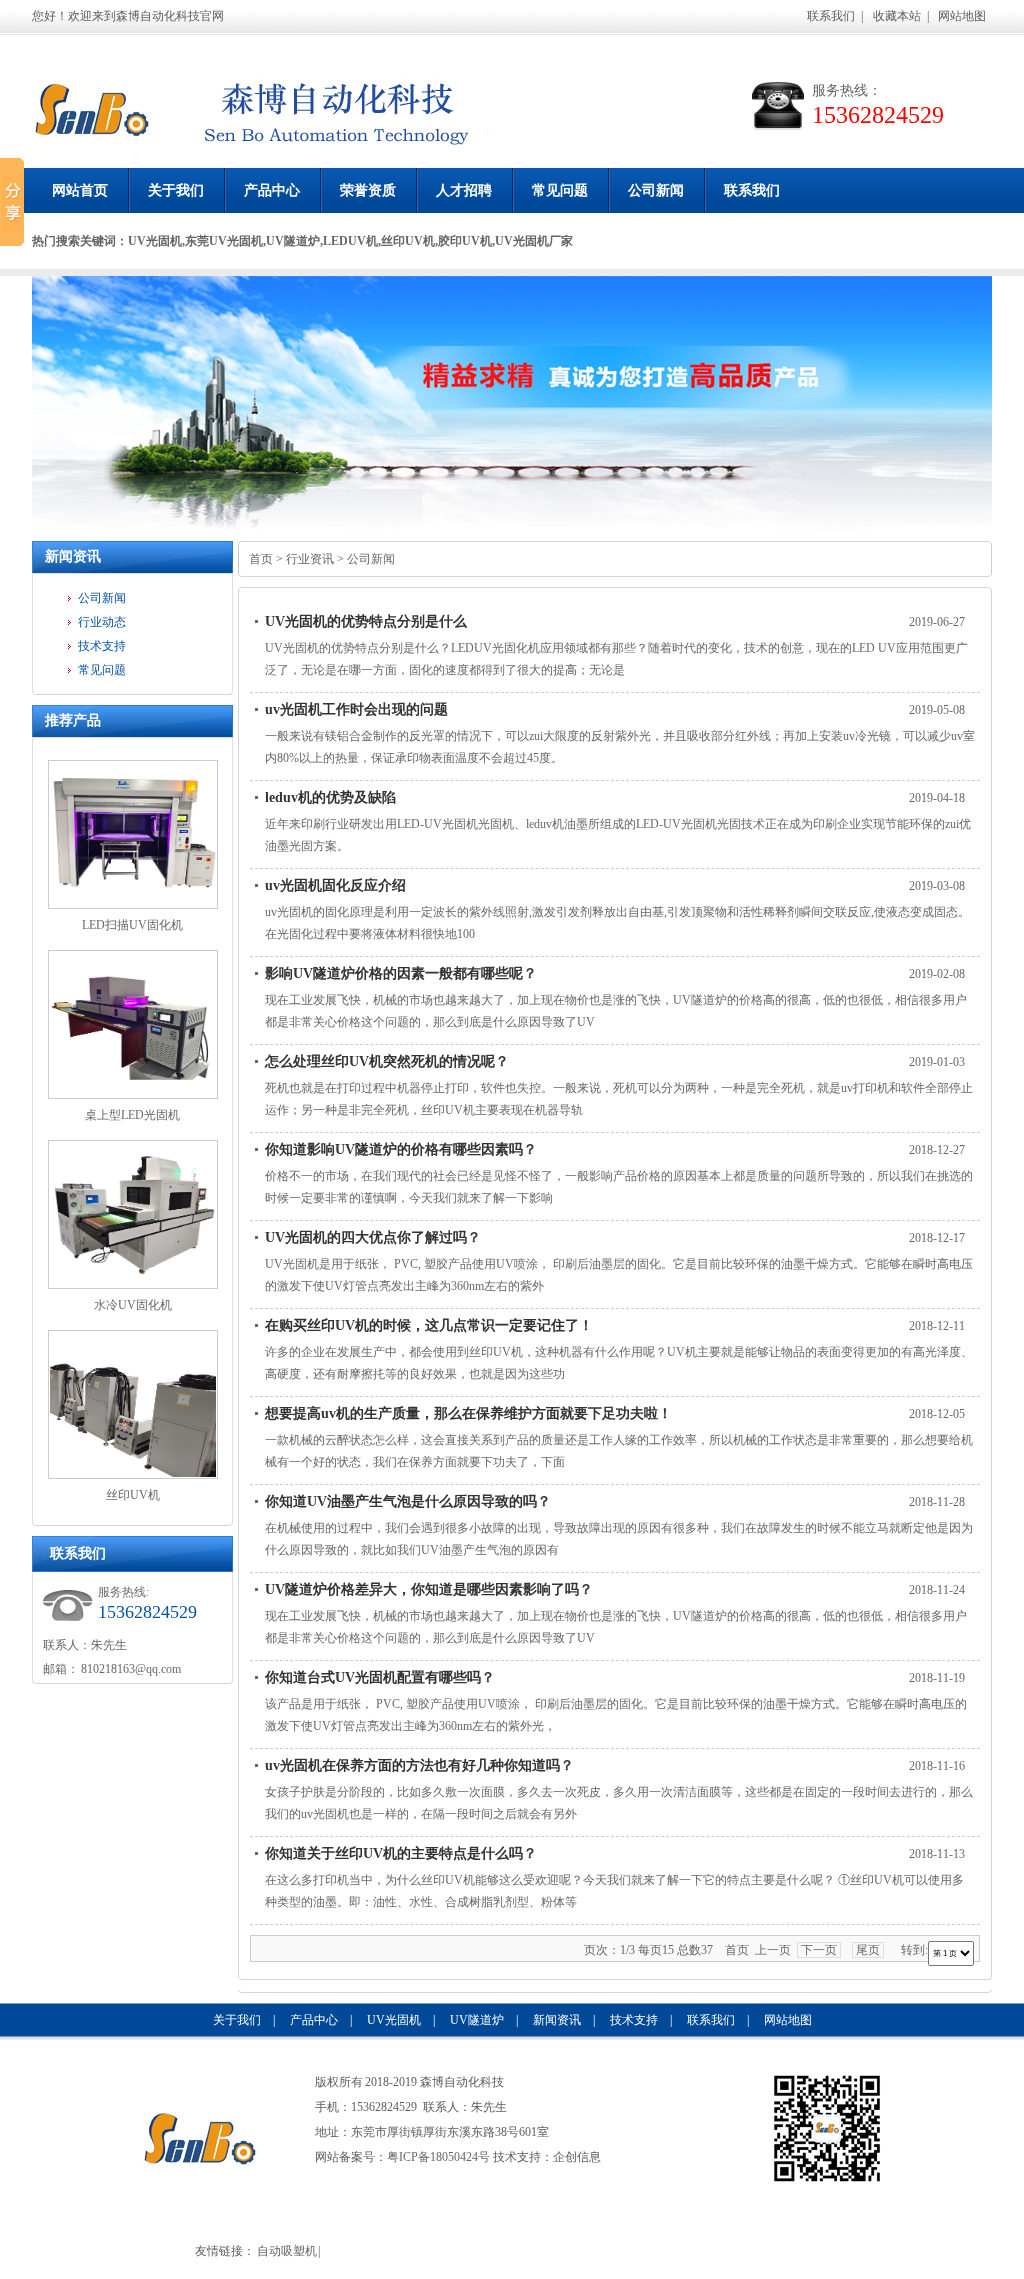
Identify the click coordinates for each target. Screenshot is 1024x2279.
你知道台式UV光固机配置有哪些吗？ (380, 1677)
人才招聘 (464, 190)
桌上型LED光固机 (132, 1115)
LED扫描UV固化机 (132, 925)
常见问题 (560, 190)
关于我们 (176, 190)
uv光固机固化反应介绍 (335, 885)
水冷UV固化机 (133, 1305)
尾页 (868, 1950)
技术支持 (102, 646)
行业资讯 (310, 559)
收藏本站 (897, 16)
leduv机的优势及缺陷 (330, 797)
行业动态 (102, 622)
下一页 (819, 1950)
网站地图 (962, 16)
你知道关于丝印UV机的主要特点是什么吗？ (401, 1853)
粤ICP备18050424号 (438, 2157)
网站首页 (80, 190)
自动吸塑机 (287, 2251)
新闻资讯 (73, 556)
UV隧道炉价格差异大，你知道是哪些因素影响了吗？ (429, 1589)
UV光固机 (394, 2020)
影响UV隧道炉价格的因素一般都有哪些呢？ (401, 973)
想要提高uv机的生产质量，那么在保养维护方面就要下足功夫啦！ (468, 1413)
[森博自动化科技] (92, 115)
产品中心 (272, 190)
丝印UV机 (133, 1495)
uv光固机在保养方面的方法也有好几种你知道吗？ (419, 1765)
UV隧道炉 (477, 2020)
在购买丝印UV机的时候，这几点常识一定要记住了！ (429, 1325)
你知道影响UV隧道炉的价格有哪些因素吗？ (401, 1149)
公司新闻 (656, 190)
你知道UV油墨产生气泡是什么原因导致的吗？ (408, 1501)
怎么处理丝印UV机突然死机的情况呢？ (387, 1061)
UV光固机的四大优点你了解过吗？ (373, 1237)
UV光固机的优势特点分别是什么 (366, 621)
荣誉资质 (368, 190)
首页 (261, 559)
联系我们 (831, 16)
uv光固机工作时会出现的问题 (356, 709)
